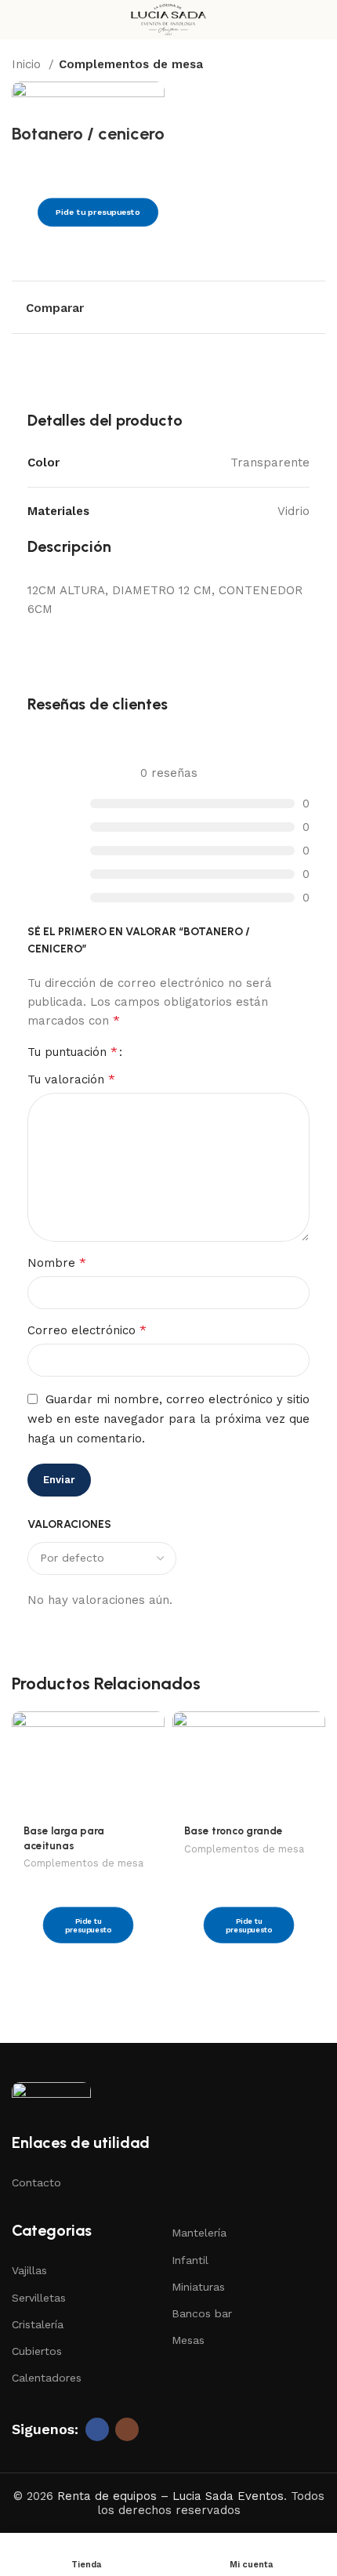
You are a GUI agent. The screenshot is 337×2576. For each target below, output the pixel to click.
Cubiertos (37, 2351)
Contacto (36, 2182)
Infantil (190, 2260)
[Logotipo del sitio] (168, 19)
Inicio (28, 64)
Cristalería (38, 2324)
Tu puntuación (72, 1052)
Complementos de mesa (131, 64)
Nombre (57, 1263)
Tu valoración (71, 1079)
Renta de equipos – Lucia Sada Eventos (170, 2496)
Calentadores (47, 2378)
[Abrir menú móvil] (18, 20)
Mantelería (199, 2233)
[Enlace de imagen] (51, 2098)
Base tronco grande (234, 1830)
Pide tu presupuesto (98, 213)
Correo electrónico (87, 1330)
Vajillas (29, 2270)
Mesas (188, 2340)
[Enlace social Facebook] (97, 2429)
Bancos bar (202, 2313)
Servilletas (39, 2298)
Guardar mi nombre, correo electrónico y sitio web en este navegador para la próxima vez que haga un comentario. (168, 1419)
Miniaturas (198, 2287)
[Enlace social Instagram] (127, 2429)
